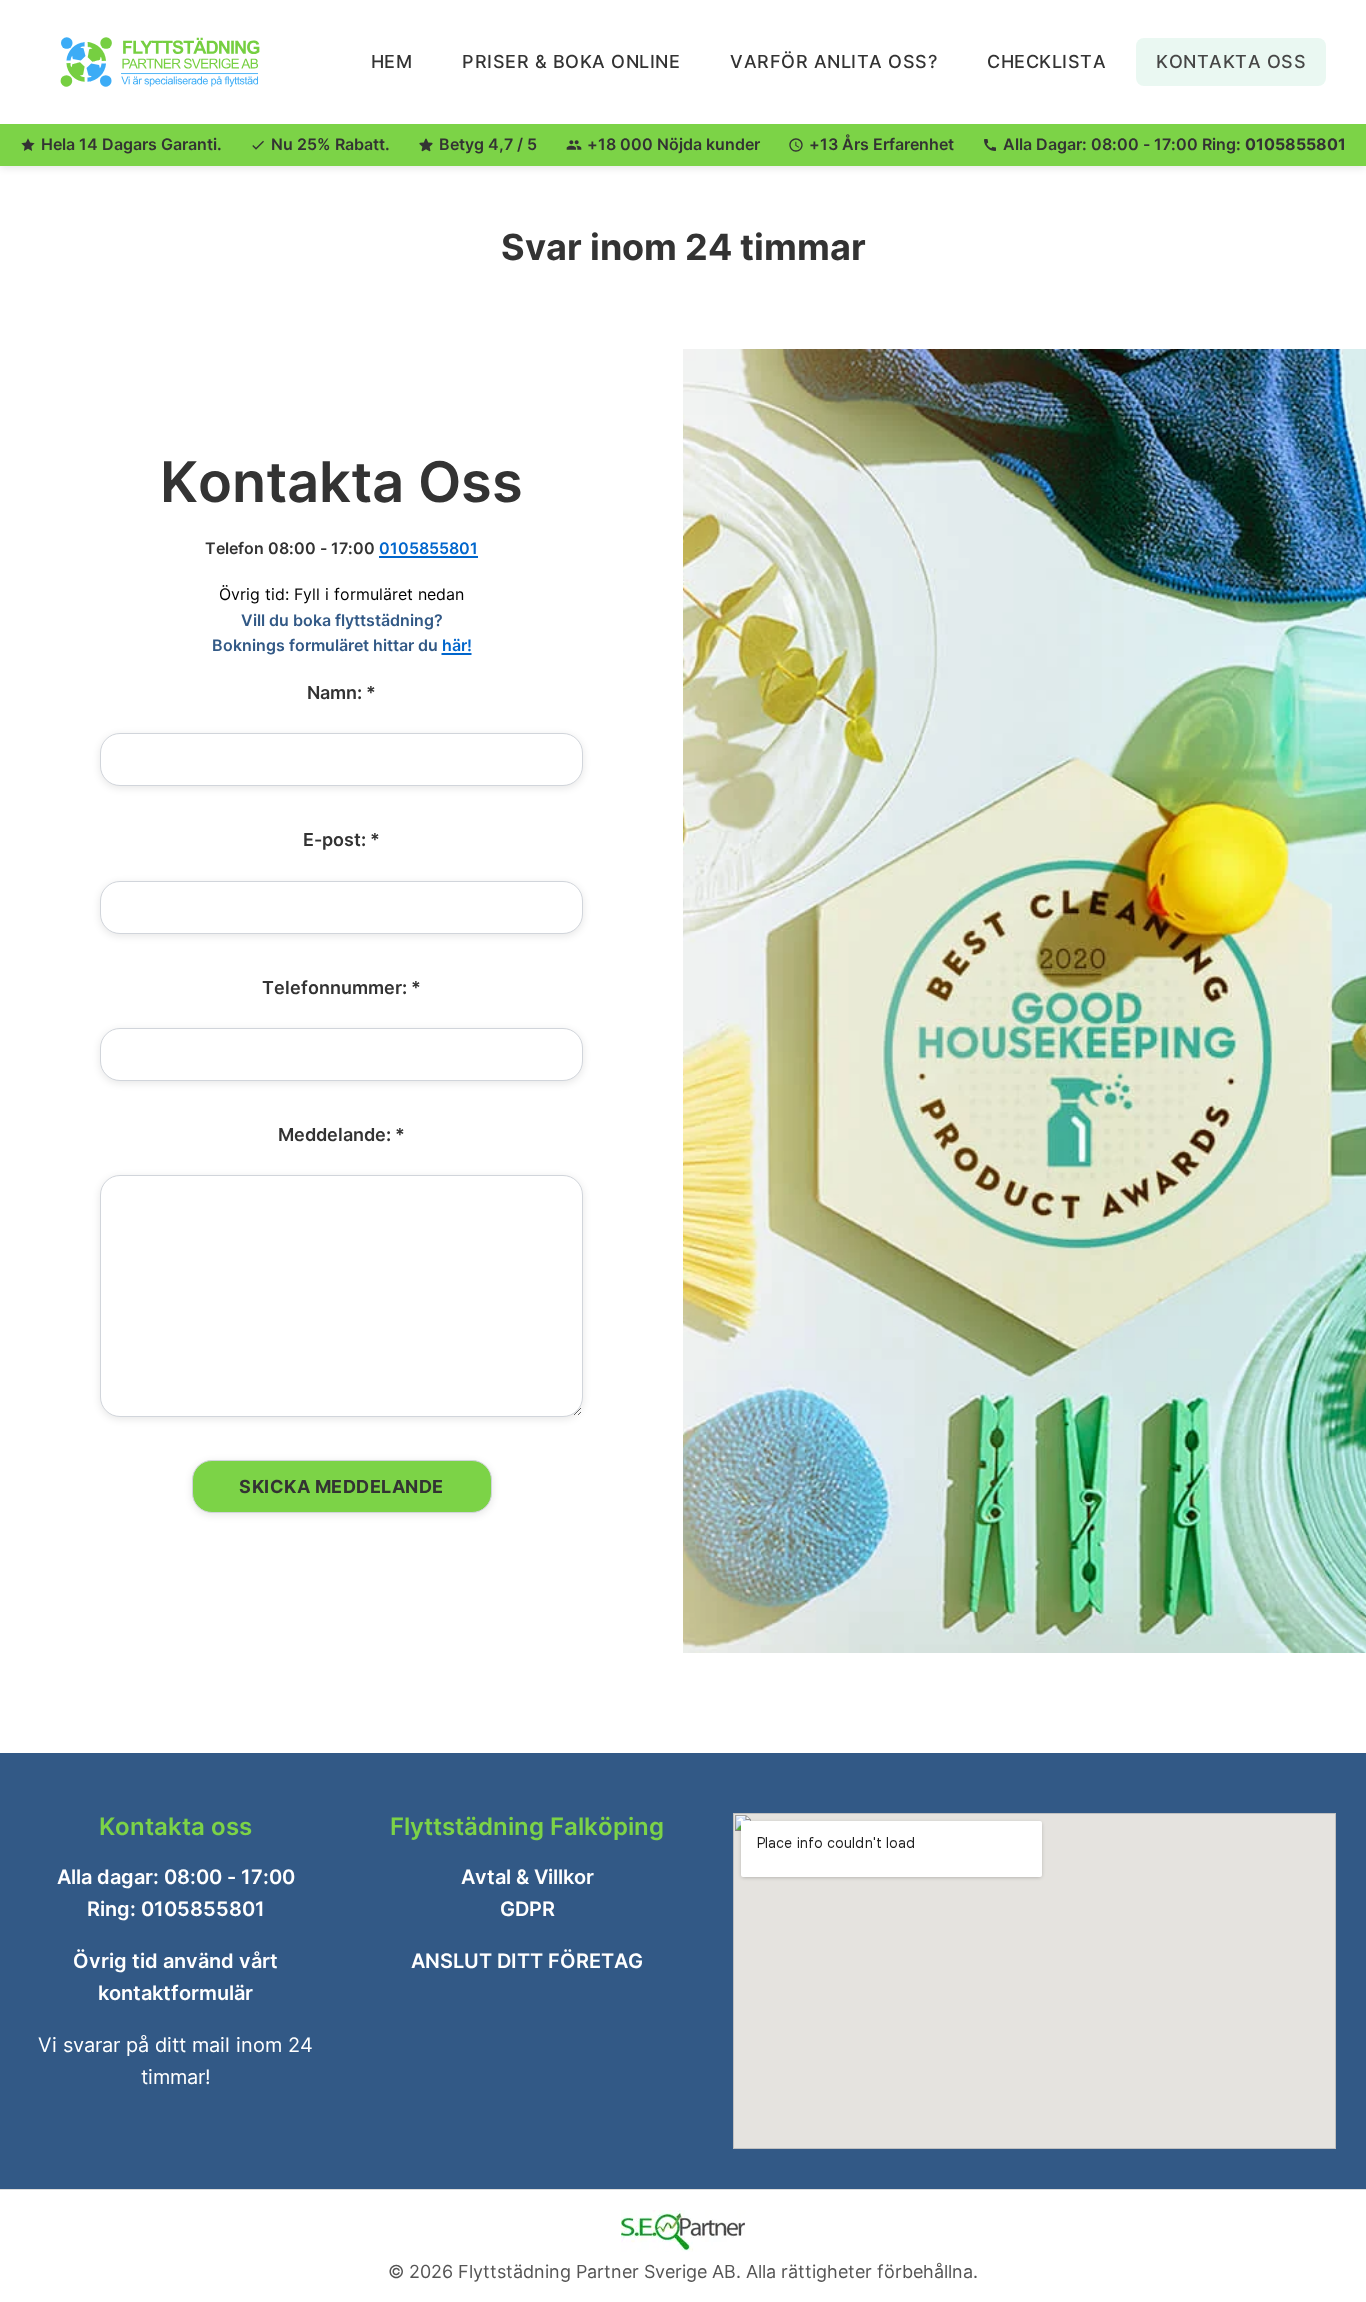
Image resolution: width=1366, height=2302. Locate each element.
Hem (392, 61)
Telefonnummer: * (341, 986)
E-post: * (341, 839)
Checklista (1046, 61)
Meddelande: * (341, 1134)
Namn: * (341, 691)
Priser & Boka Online (571, 61)
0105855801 (1295, 144)
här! (457, 645)
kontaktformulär (175, 1993)
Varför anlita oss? (833, 61)
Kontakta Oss (1231, 61)
